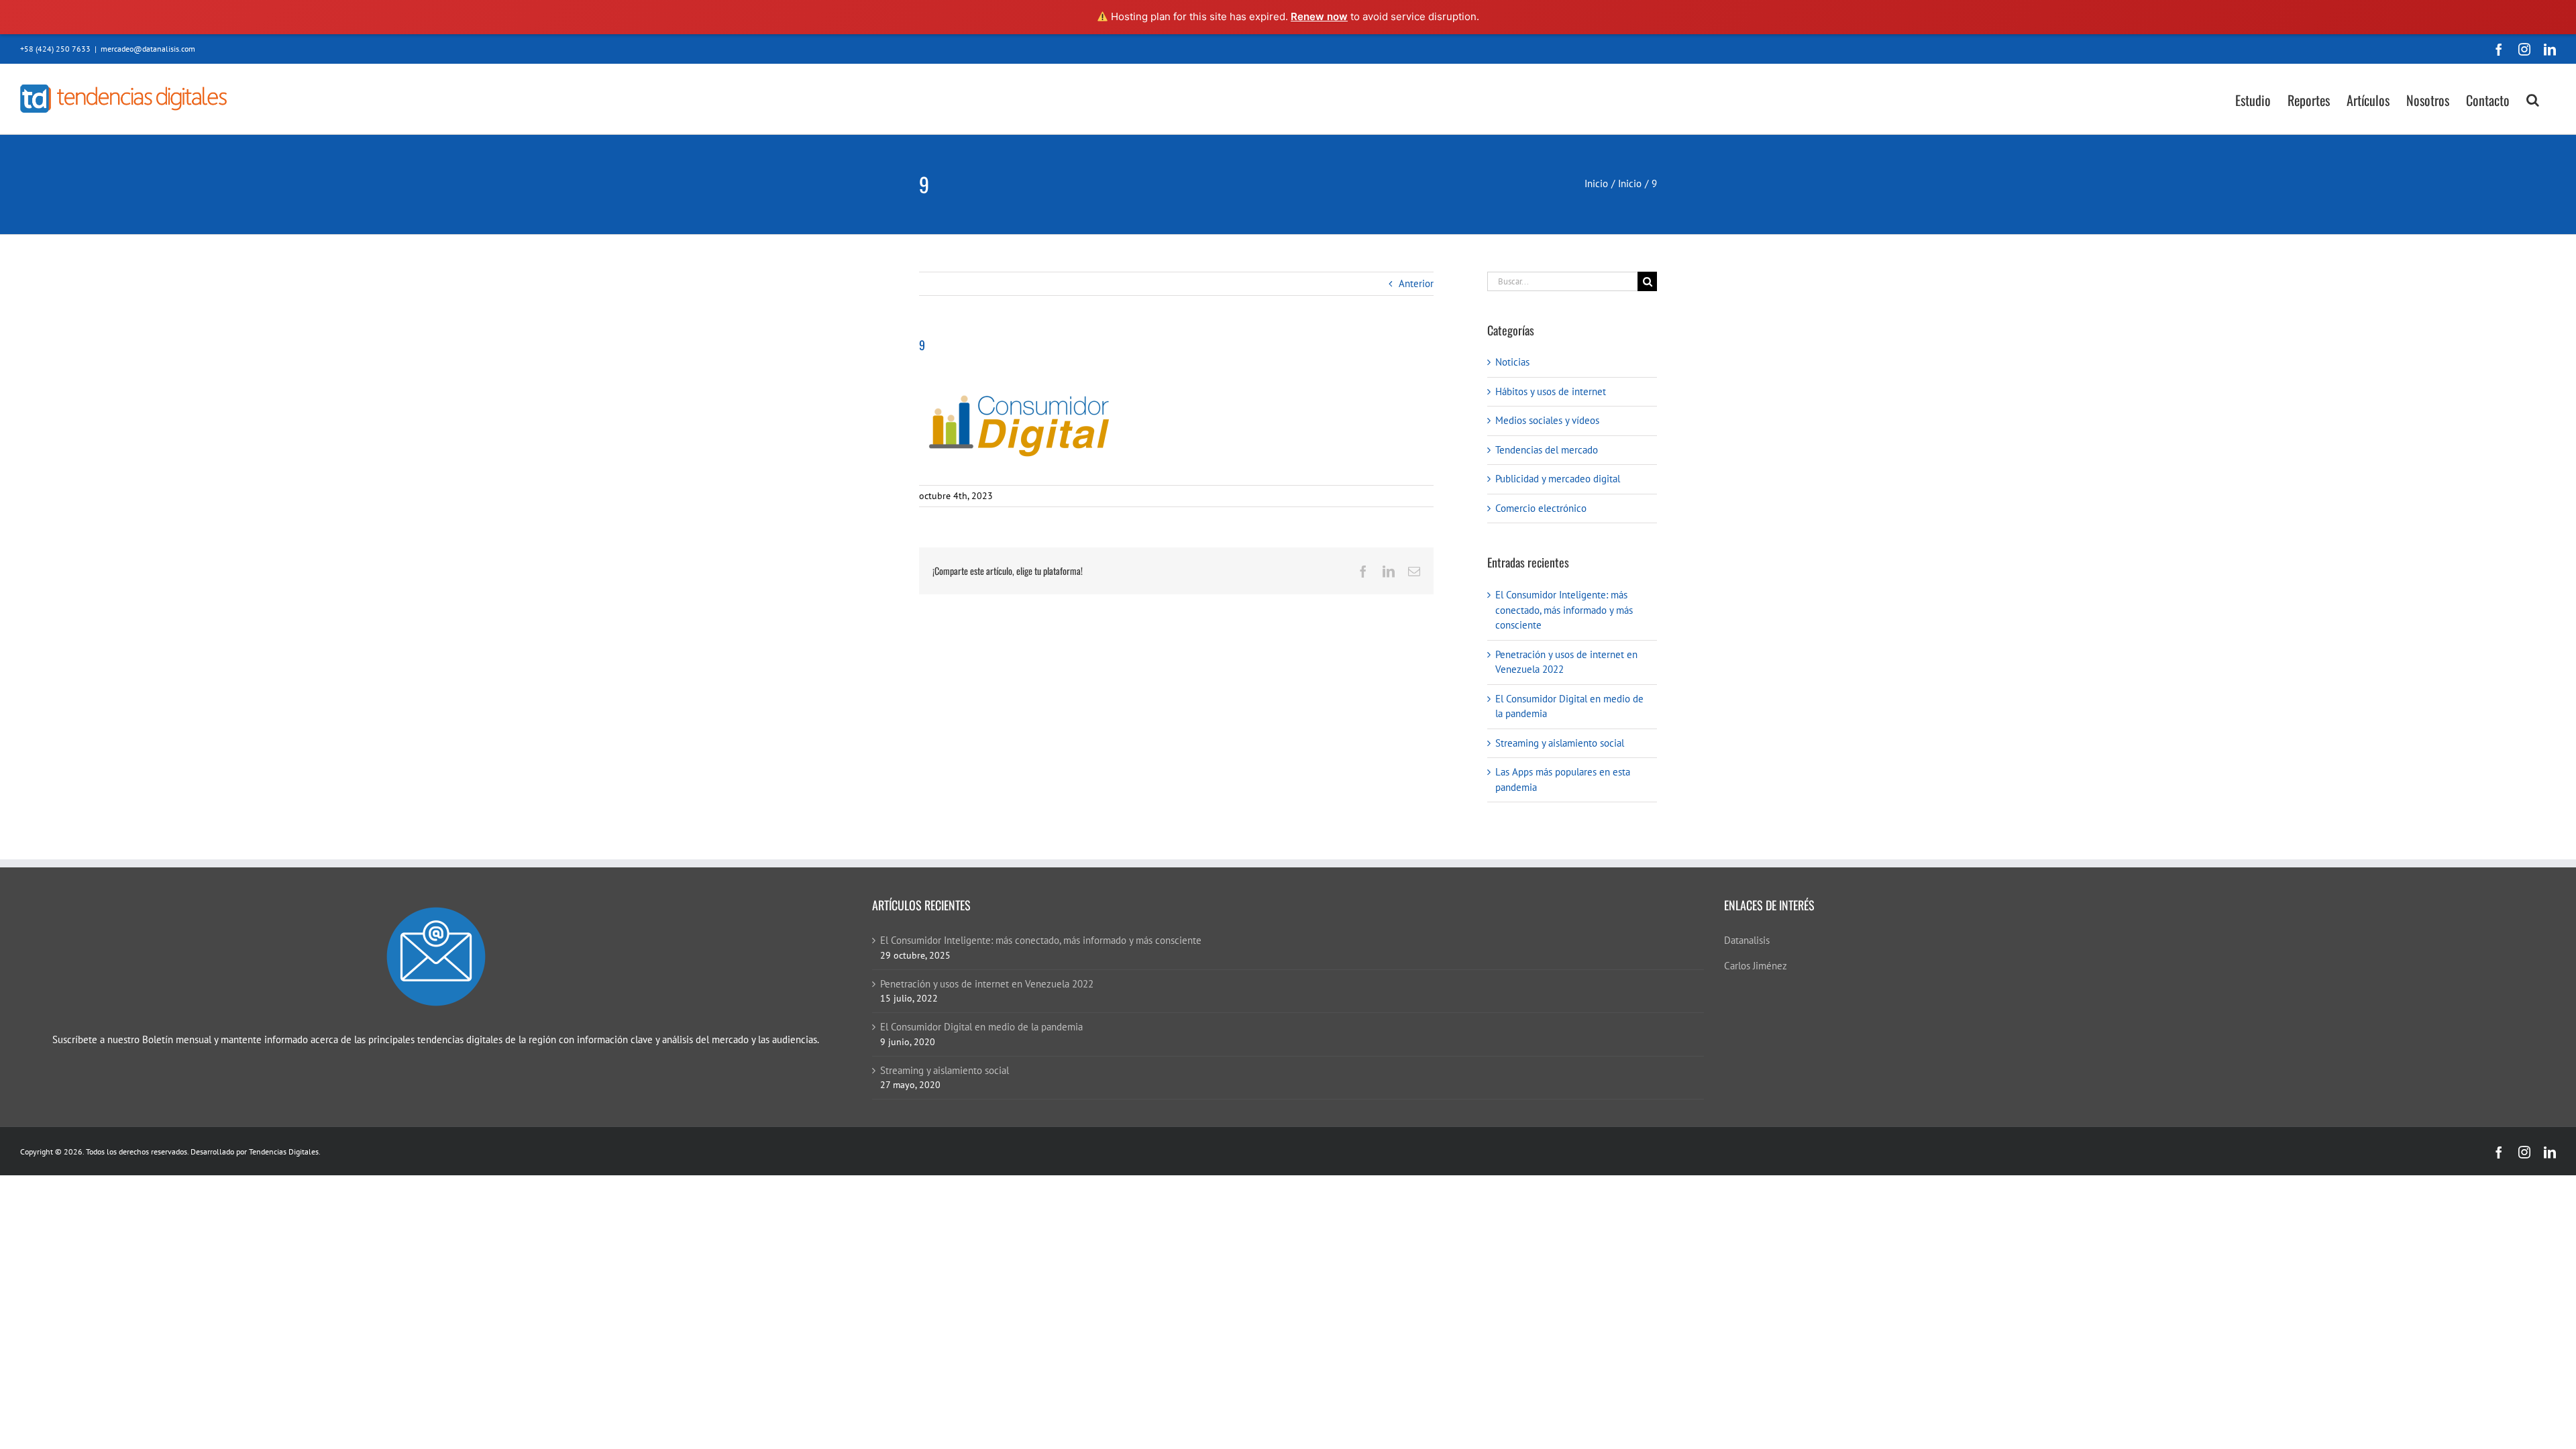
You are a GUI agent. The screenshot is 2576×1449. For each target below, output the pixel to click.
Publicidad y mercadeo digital (1558, 479)
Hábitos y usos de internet (1551, 391)
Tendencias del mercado (1547, 450)
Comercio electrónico (1541, 508)
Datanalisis (1747, 940)
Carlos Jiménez (1756, 966)
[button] (2533, 99)
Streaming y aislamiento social (1560, 743)
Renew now (1319, 16)
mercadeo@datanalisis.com (148, 49)
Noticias (1512, 362)
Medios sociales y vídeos (1547, 420)
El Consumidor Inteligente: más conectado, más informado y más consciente (1564, 610)
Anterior (1416, 283)
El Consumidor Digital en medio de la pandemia (981, 1027)
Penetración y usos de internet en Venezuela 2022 (987, 984)
